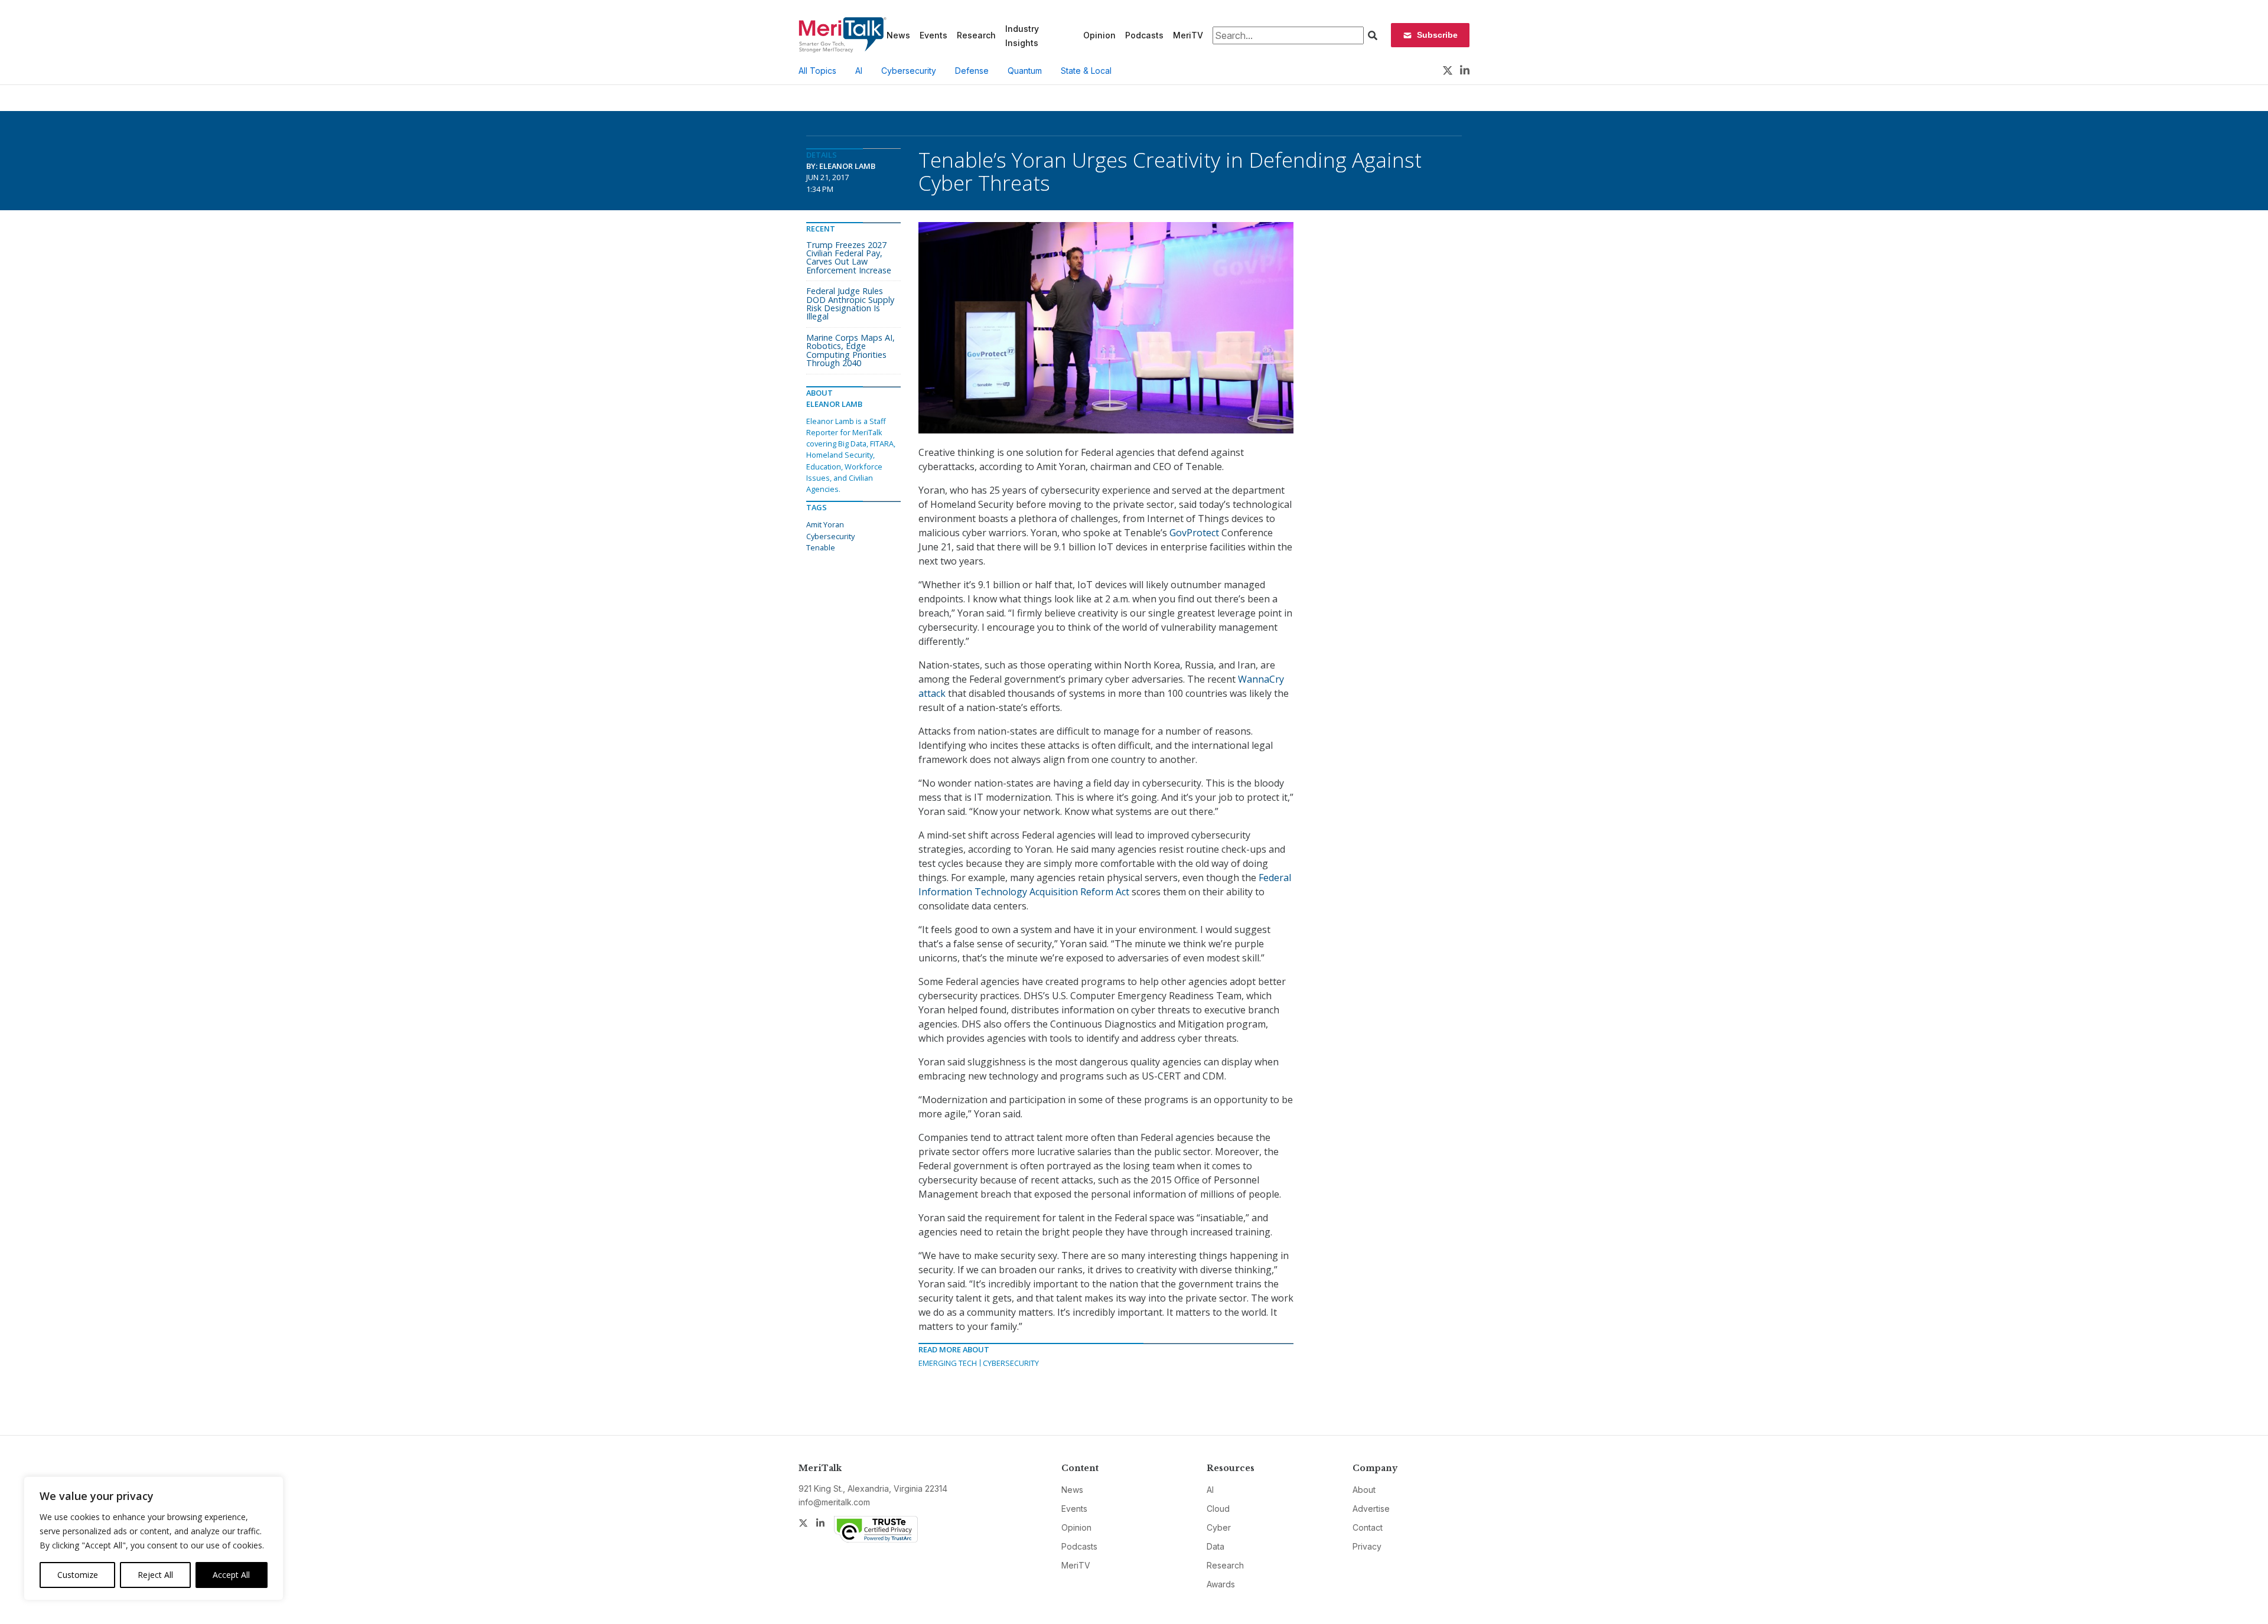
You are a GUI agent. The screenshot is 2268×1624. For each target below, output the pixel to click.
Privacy (1367, 1546)
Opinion (1099, 35)
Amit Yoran (825, 524)
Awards (1221, 1584)
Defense (972, 71)
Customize (78, 1575)
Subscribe (1437, 35)
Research (976, 35)
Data (1216, 1546)
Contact (1368, 1527)
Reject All (155, 1575)
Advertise (1371, 1509)
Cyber (1219, 1527)
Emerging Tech (948, 1363)
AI (859, 71)
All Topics (817, 71)
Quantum (1025, 71)
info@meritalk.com (834, 1502)
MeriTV (1188, 35)
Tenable (821, 547)
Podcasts (1144, 35)
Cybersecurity (909, 71)
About (1364, 1490)
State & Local (1086, 71)
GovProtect (1194, 533)
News (898, 35)
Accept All (231, 1575)
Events (933, 35)
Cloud (1218, 1509)
